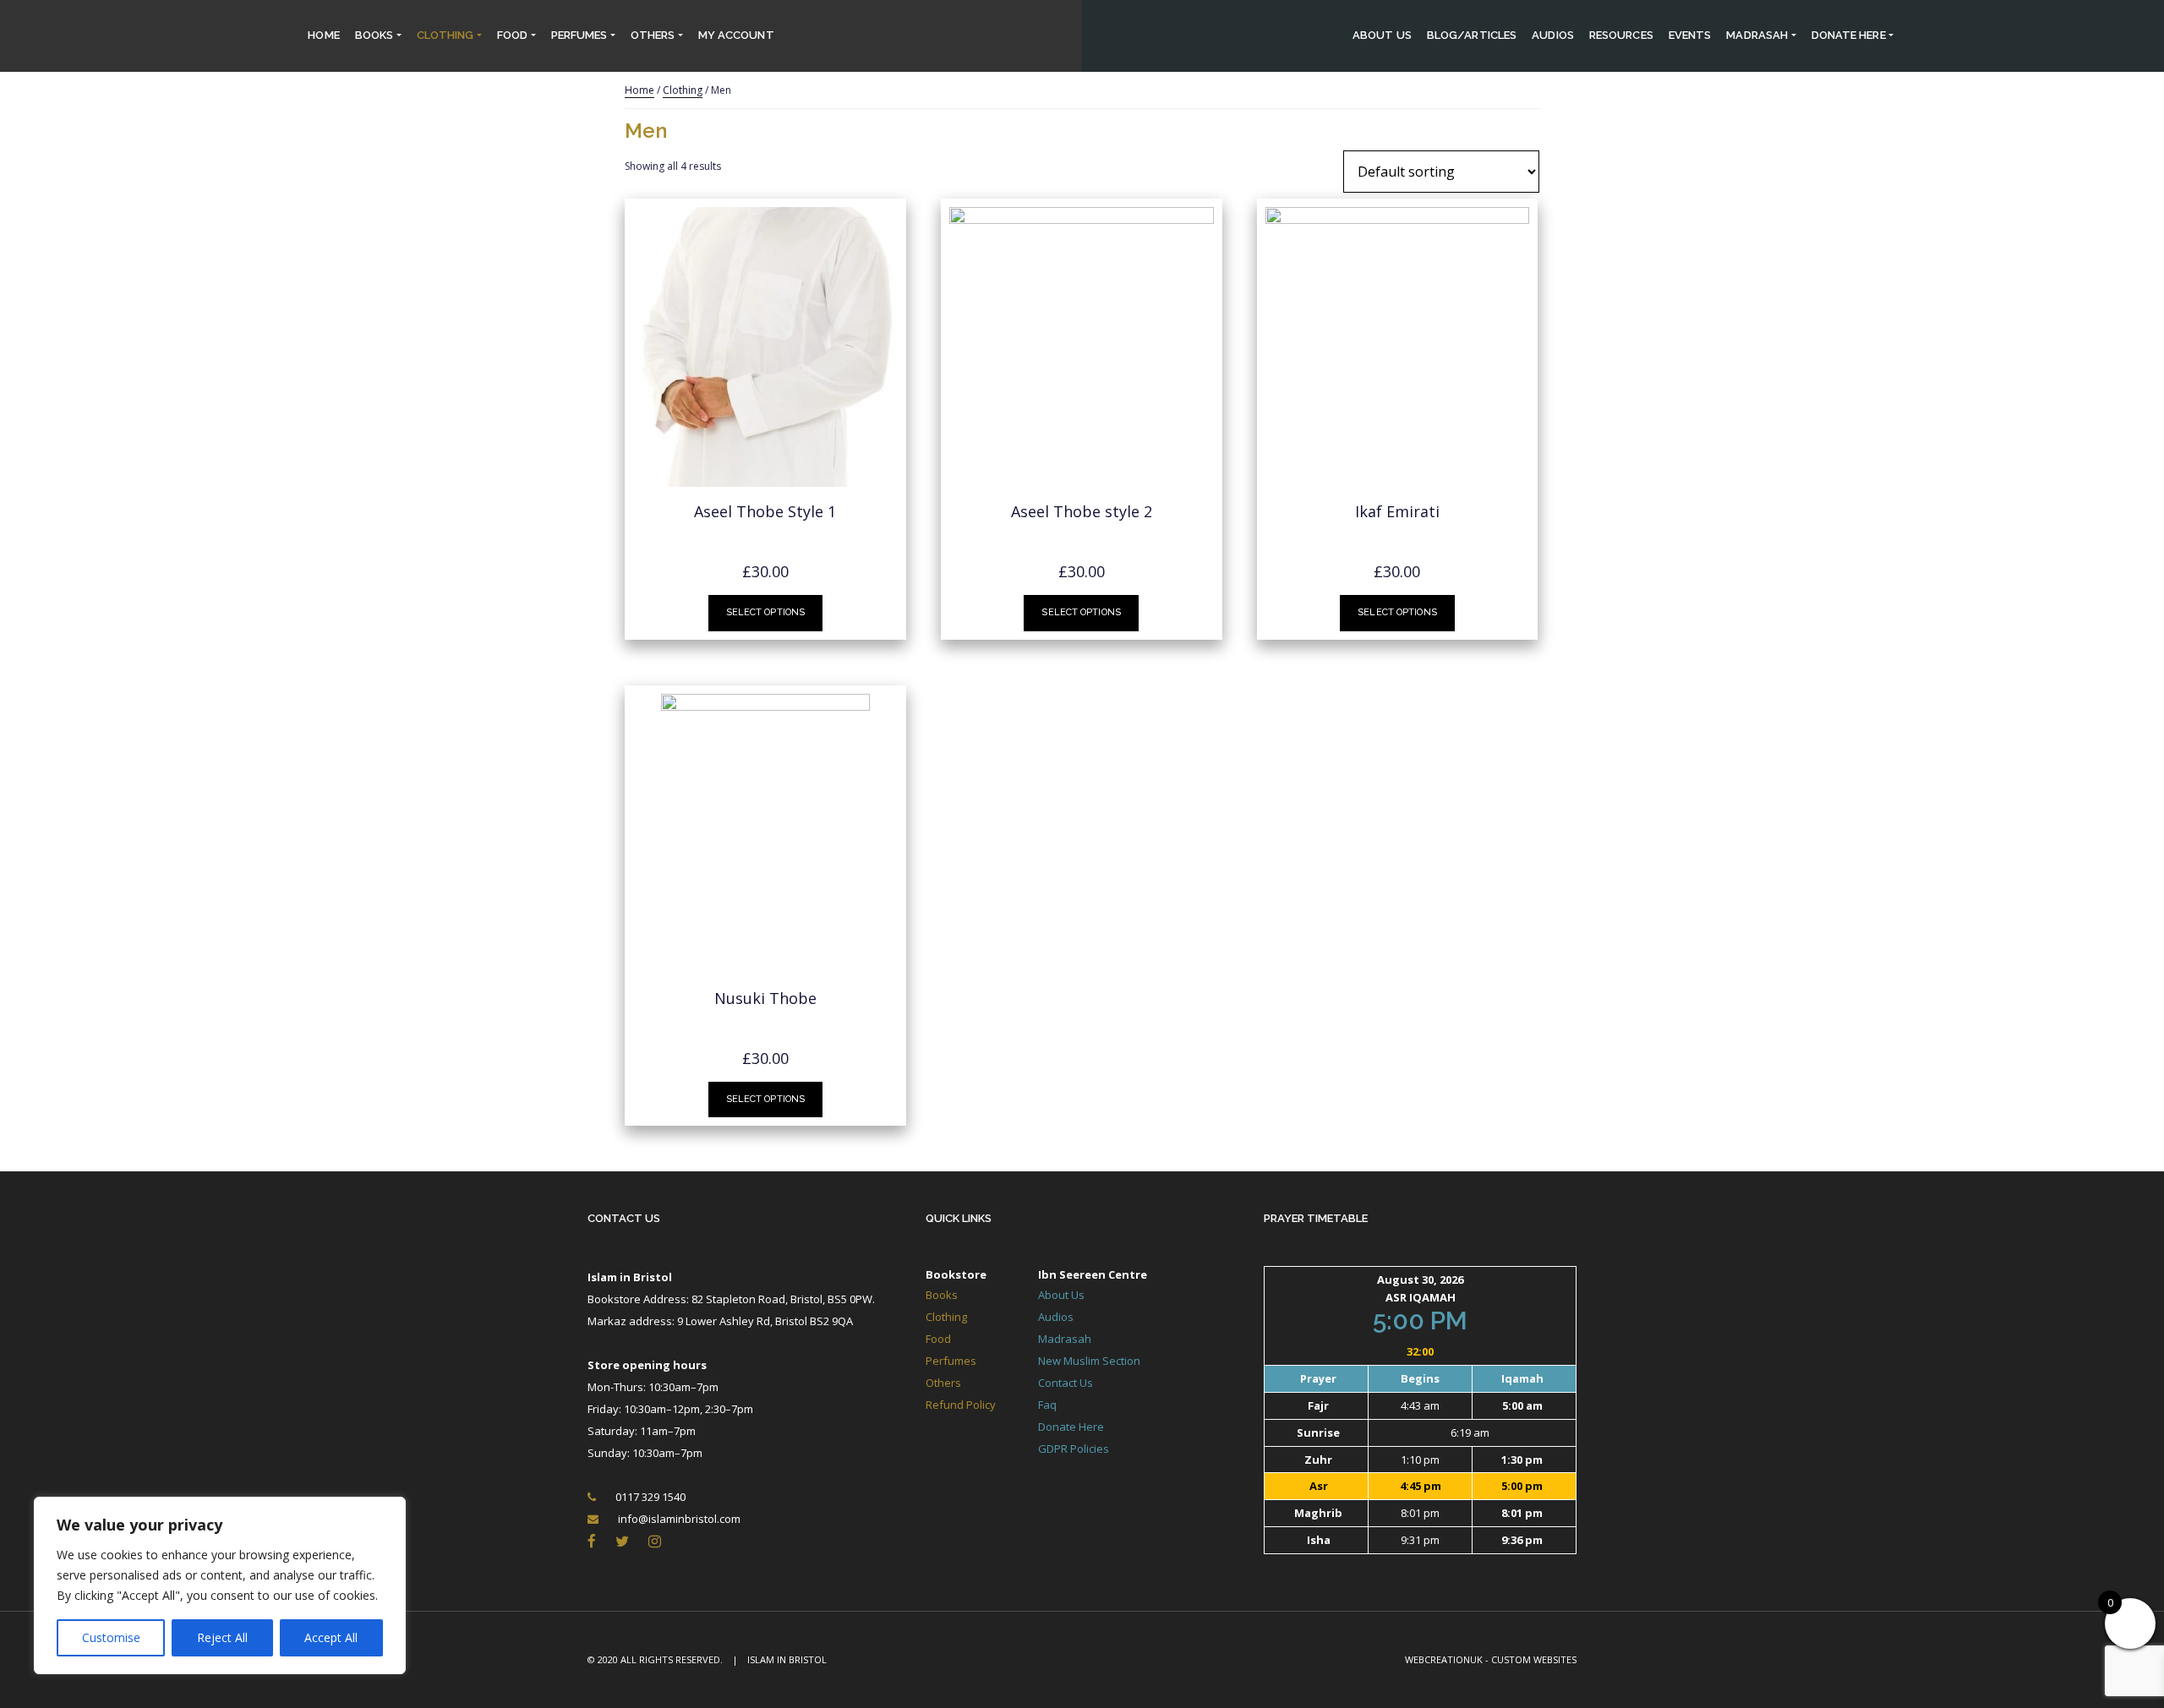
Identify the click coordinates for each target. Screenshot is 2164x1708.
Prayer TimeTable (1316, 1218)
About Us (1382, 35)
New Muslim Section (1089, 1361)
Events (1690, 35)
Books (374, 35)
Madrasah (1757, 35)
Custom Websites (1534, 1659)
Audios (1553, 35)
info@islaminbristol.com (679, 1519)
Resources (1621, 35)
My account (736, 35)
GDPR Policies (1074, 1449)
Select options (766, 612)
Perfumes (579, 35)
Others (653, 35)
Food (512, 35)
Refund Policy (961, 1405)
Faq (1047, 1405)
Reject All (222, 1637)
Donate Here (1071, 1427)
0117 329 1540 (650, 1497)
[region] (220, 1585)
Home (323, 35)
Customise (111, 1637)
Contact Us (624, 1218)
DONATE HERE (1849, 35)
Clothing (445, 35)
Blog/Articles (1472, 35)
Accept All (331, 1637)
